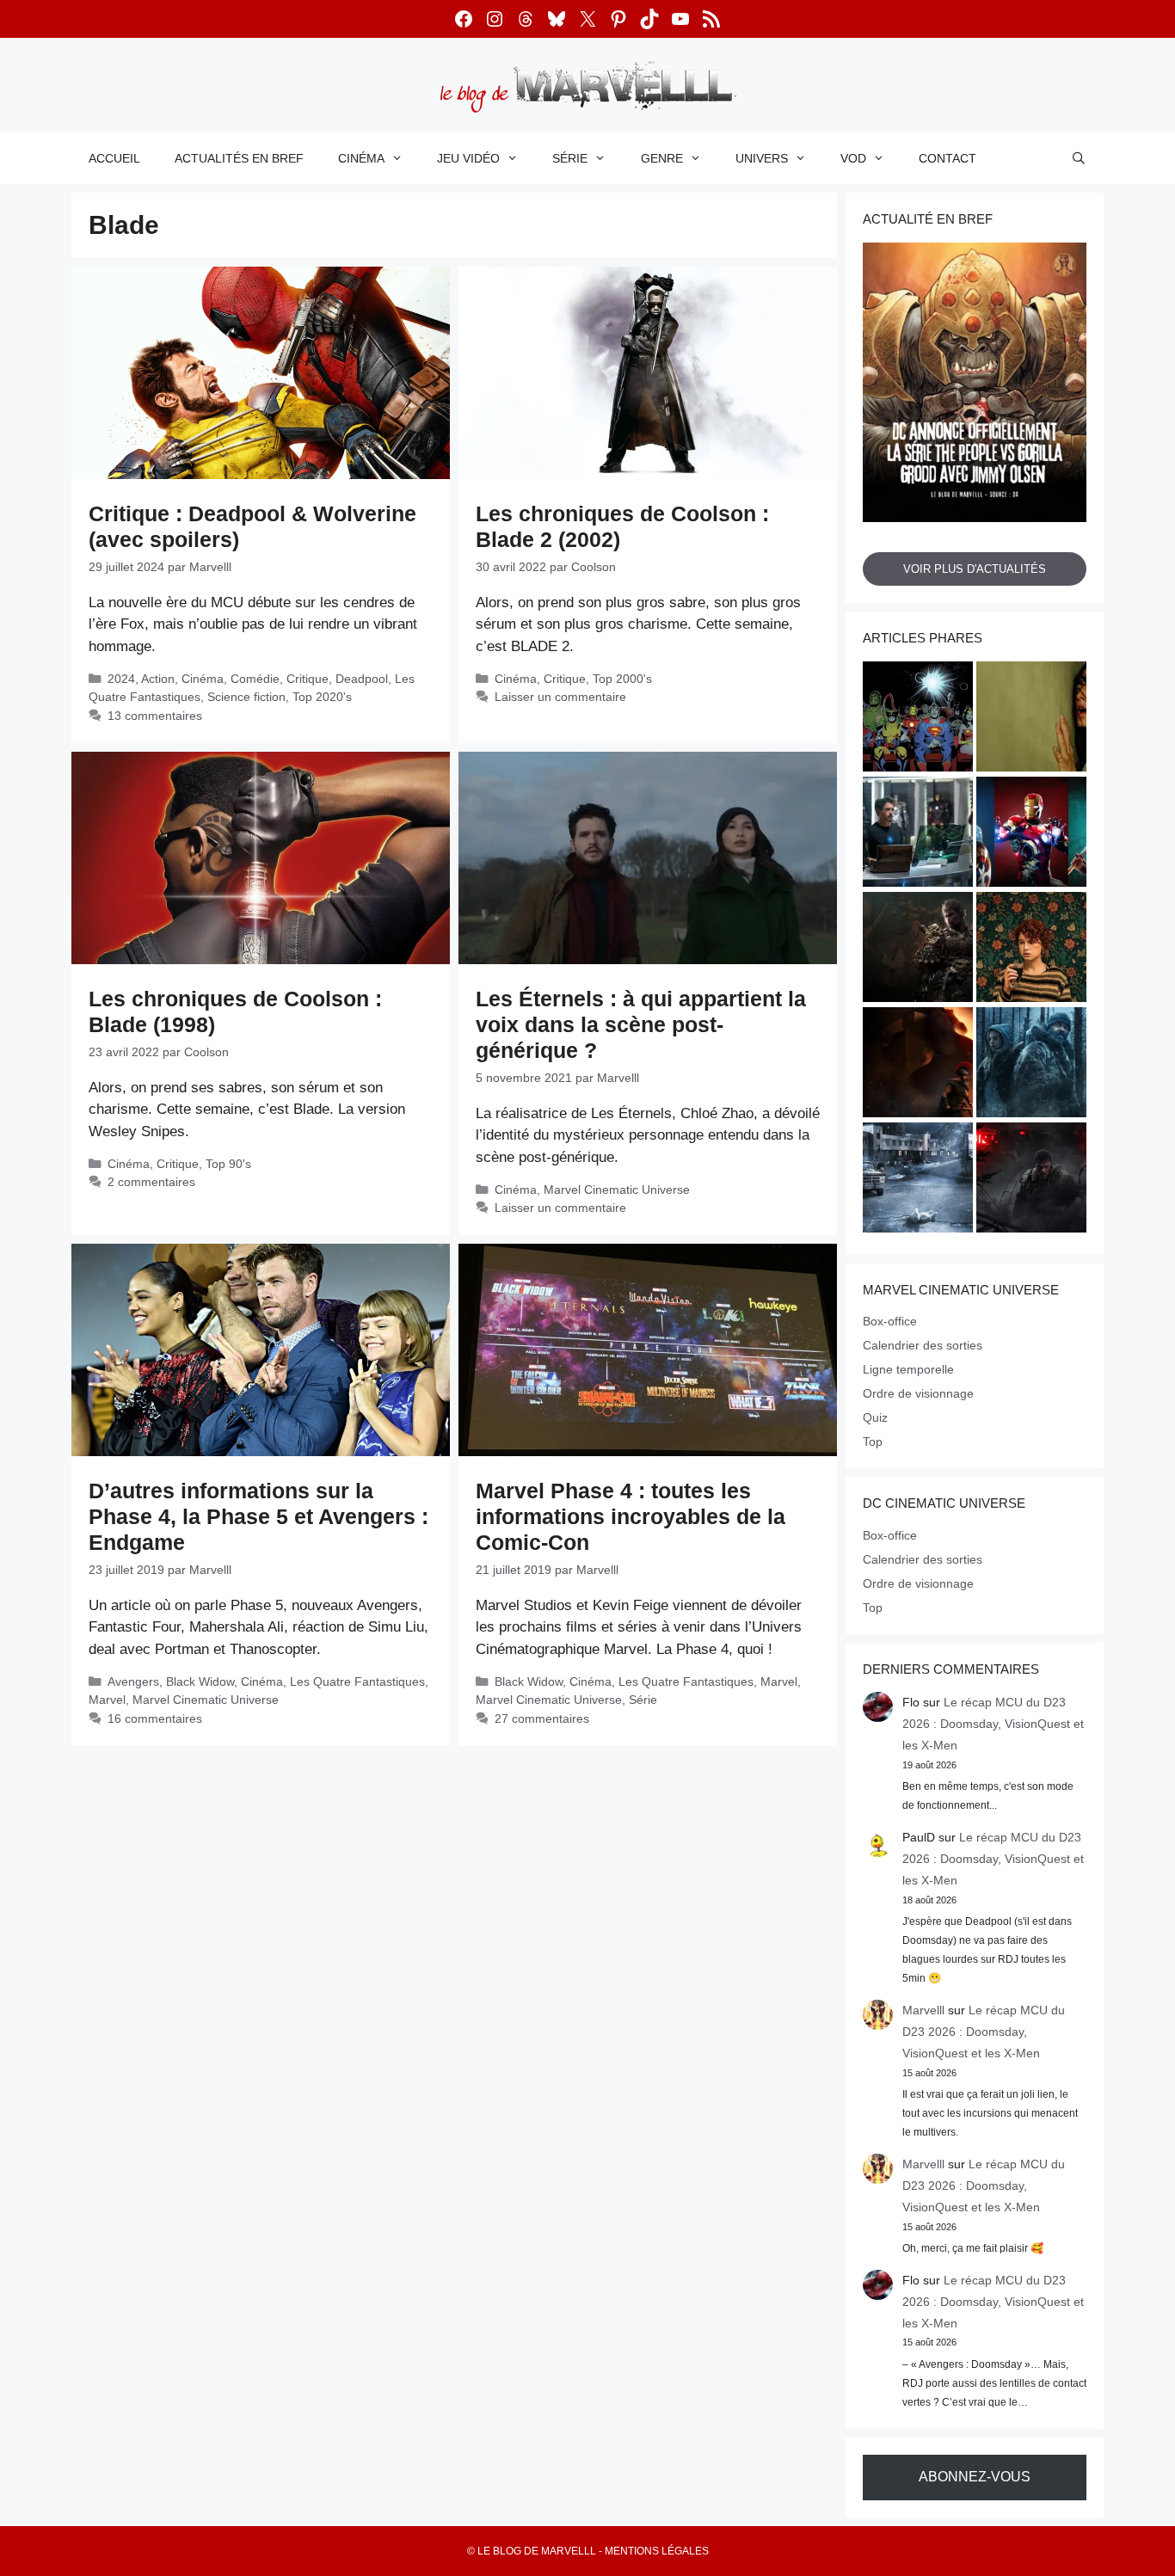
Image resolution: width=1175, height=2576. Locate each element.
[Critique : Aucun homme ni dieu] (1031, 1065)
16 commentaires (155, 1718)
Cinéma (361, 158)
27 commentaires (542, 1718)
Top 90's (228, 1164)
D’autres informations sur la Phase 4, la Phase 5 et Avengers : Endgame (258, 1516)
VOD (853, 158)
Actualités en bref (239, 158)
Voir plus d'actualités (975, 569)
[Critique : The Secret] (918, 1180)
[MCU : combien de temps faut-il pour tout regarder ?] (918, 834)
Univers (762, 158)
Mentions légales (657, 2551)
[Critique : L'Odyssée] (918, 1065)
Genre (662, 158)
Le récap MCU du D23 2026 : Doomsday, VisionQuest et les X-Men (993, 1724)
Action (158, 679)
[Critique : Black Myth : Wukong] (918, 950)
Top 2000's (622, 679)
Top (873, 1442)
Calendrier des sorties (923, 1345)
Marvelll (923, 2010)
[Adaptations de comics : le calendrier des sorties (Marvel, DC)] (918, 719)
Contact (947, 158)
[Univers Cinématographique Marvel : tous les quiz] (1031, 834)
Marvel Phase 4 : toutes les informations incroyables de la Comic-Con (631, 1516)
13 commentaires (155, 716)
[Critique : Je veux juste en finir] (1031, 950)
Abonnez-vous (975, 2477)
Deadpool (362, 679)
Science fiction (246, 697)
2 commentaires (151, 1182)
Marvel (107, 1700)
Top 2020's (322, 697)
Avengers (133, 1681)
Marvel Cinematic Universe (617, 1190)
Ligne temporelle (908, 1369)
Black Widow (200, 1681)
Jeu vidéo (468, 158)
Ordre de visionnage (918, 1393)
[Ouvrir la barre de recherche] (1079, 158)
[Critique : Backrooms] (1031, 719)
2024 (121, 679)
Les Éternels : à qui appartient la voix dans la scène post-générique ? (641, 1024)
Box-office (890, 1321)
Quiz (875, 1417)
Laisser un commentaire (560, 697)
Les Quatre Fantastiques (357, 1681)
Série (570, 158)
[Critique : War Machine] (1031, 1180)
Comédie (255, 679)
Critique (308, 679)
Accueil (114, 158)
